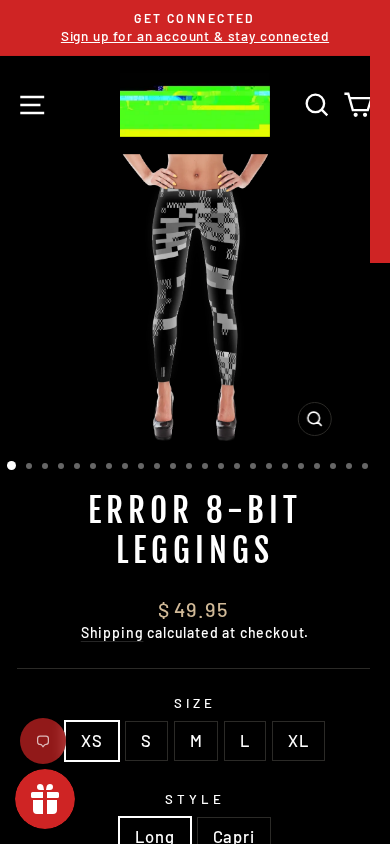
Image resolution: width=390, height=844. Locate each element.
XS (92, 740)
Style (195, 799)
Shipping (112, 632)
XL (298, 740)
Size (195, 703)
